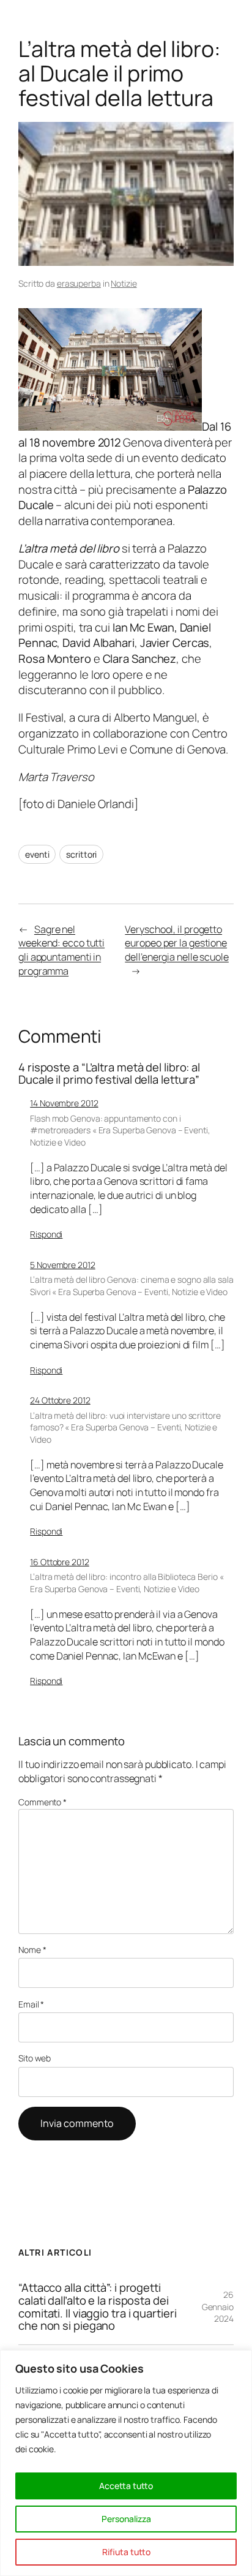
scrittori (81, 854)
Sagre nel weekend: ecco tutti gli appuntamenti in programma (61, 950)
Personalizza (126, 2519)
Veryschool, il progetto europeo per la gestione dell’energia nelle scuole (177, 943)
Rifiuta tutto (126, 2552)
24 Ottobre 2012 (60, 1400)
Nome (32, 1950)
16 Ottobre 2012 (60, 1562)
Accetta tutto (126, 2486)
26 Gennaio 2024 (218, 2306)
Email (31, 2004)
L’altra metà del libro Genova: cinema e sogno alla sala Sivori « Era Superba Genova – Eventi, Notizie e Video (132, 1286)
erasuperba (79, 283)
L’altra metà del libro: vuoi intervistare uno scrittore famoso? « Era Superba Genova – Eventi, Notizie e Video (125, 1427)
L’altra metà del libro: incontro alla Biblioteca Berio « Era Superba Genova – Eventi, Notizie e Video (127, 1583)
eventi (37, 854)
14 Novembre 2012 (64, 1103)
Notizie (124, 283)
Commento (43, 1802)
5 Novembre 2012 (63, 1265)
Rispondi (46, 1234)
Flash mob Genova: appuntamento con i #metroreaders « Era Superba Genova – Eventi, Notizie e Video (120, 1130)
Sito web (35, 2058)
